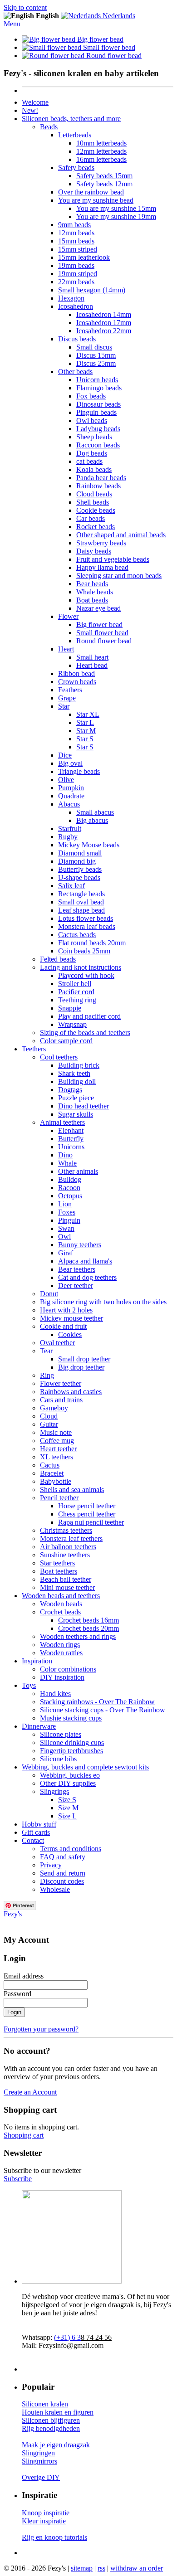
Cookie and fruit (63, 1326)
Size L (67, 1816)
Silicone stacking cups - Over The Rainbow (103, 1710)
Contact (33, 1840)
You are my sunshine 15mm (116, 208)
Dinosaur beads (98, 404)
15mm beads (76, 241)
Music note (56, 1432)
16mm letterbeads (101, 159)
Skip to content (25, 7)
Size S (67, 1800)
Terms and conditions (71, 1849)
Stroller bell (75, 984)
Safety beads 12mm (104, 184)
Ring (47, 1375)
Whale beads (95, 592)
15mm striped (78, 249)
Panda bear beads (101, 478)
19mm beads (76, 265)
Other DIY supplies (68, 1783)
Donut (49, 1294)
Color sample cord (66, 1041)
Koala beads (94, 469)
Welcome (35, 102)
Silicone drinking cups (72, 1742)
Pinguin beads (96, 412)
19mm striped (78, 274)
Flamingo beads (99, 388)
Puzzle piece (76, 1098)
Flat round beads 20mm (92, 943)
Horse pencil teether (87, 1506)
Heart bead (92, 665)
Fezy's (13, 1914)
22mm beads (76, 282)
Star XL (88, 714)
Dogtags (70, 1090)
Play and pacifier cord (89, 1016)
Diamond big (77, 861)
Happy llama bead (102, 567)
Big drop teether (81, 1367)
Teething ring (77, 1000)
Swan (66, 1228)
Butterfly (71, 1139)
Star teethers (57, 1563)
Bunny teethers (80, 1245)
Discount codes (62, 1881)
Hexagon (71, 298)
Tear (46, 1351)
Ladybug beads (98, 429)
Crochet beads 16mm (88, 1620)
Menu (12, 24)
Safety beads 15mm (104, 176)
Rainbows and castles (71, 1392)
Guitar (49, 1424)
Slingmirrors (39, 2461)
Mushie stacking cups (71, 1718)
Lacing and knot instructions (81, 967)
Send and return (63, 1873)
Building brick (79, 1065)
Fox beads (91, 396)
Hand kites (55, 1694)
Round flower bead (114, 56)
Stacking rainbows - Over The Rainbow (97, 1702)
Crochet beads (60, 1612)
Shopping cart (24, 2135)
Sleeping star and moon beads (119, 576)
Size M (68, 1808)
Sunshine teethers (65, 1555)
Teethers (34, 1049)
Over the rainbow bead (91, 192)
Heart (66, 649)
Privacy (51, 1865)
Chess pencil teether (87, 1514)
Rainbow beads (98, 486)
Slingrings (54, 1791)
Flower (68, 616)
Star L (85, 722)
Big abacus (92, 820)
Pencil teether (59, 1498)
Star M (86, 731)
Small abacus (95, 812)
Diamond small (80, 853)
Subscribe (18, 2179)
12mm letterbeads (101, 151)
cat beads (89, 461)
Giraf (66, 1253)
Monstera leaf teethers (71, 1538)
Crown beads (77, 682)
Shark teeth (74, 1073)
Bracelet (52, 1473)
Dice (65, 755)
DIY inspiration (62, 1677)
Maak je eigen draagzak (56, 2445)
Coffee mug (57, 1441)
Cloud (49, 1416)
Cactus (50, 1465)
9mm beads (74, 225)
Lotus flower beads (86, 918)
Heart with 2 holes (66, 1310)
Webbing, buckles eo (70, 1775)
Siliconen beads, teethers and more (71, 119)
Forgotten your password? (41, 2029)
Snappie (70, 1008)
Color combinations (68, 1669)
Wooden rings (60, 1645)
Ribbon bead (76, 673)
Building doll (77, 1081)
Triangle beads (79, 771)
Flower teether (61, 1383)
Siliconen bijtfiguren (51, 2420)
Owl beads (92, 420)
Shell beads (93, 502)
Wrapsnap (72, 1024)
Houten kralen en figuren (58, 2412)
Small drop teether (84, 1359)
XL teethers (57, 1457)
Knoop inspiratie (46, 2513)
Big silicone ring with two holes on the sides (103, 1302)
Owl (64, 1237)
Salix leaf (71, 886)
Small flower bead (109, 47)
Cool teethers (59, 1057)
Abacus (69, 804)
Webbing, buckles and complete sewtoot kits (85, 1767)
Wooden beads (61, 1604)
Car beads (91, 518)
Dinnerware (39, 1726)
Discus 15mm (96, 355)
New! (30, 110)
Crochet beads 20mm (88, 1628)
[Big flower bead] (49, 39)
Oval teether (57, 1343)
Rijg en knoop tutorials (54, 2537)
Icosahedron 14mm (104, 314)
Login (14, 2012)
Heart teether (58, 1449)
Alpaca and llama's (85, 1261)
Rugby (68, 837)
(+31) (67, 2337)
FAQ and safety (63, 1857)
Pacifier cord (76, 992)
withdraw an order (137, 2568)
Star (64, 706)
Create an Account (30, 2092)
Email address (24, 1976)
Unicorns (71, 1147)
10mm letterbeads (101, 143)
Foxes (67, 1212)
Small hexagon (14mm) (92, 290)
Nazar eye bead (98, 608)
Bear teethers (77, 1269)
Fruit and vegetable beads (113, 559)
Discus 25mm (96, 363)
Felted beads (58, 959)
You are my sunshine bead (96, 200)
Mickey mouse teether (71, 1318)
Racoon (69, 1188)
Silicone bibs (58, 1759)
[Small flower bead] (52, 47)
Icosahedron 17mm (104, 323)
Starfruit (70, 829)
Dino (65, 1155)
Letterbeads (75, 135)
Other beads (75, 372)
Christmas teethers (66, 1530)
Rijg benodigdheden (51, 2428)
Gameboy (54, 1408)
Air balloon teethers (68, 1547)
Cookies (70, 1334)
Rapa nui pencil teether (91, 1522)
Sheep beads (94, 437)
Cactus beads (77, 935)
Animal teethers (62, 1122)
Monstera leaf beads (87, 926)
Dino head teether (84, 1106)
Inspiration (37, 1661)
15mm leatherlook (84, 257)
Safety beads (76, 168)
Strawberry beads (101, 543)
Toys (29, 1685)
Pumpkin (71, 788)
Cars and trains (61, 1400)
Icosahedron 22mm (104, 331)
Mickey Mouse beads (89, 845)
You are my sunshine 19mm (116, 216)
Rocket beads (96, 527)
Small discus (94, 347)
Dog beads (92, 453)
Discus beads (77, 339)
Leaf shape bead (81, 910)
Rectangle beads (81, 894)
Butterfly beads (80, 869)
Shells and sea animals (72, 1490)
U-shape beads (79, 877)
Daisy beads (94, 551)
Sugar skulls (76, 1114)
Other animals (78, 1171)
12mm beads (76, 233)
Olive (66, 780)
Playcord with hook (86, 975)
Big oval (70, 763)
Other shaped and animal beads (121, 535)
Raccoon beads (98, 445)
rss (101, 2568)
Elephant (71, 1130)
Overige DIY (41, 2477)
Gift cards (36, 1832)
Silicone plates (61, 1734)
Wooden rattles (61, 1653)
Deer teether (76, 1286)
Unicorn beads (97, 380)
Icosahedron (76, 306)
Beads (49, 127)
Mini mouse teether (67, 1587)
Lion (65, 1204)
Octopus (70, 1196)
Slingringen (38, 2453)
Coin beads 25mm (84, 951)
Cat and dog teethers (87, 1277)
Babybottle (56, 1481)
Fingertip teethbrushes (71, 1751)
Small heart (92, 657)
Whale (67, 1163)
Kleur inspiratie (44, 2521)
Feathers (70, 690)
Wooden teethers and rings (78, 1636)
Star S (85, 739)
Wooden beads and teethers (61, 1596)
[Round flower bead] (54, 56)
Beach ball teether (66, 1579)
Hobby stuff (39, 1824)
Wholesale (55, 1889)
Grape (67, 698)
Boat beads (92, 600)
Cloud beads (94, 494)
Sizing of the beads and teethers (85, 1033)
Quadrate (71, 796)
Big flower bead (100, 39)
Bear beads (92, 584)
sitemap (82, 2568)
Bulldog (70, 1179)
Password (17, 1994)
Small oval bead (81, 902)
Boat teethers (59, 1571)
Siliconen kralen (45, 2404)
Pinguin (69, 1220)
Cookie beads (96, 510)
